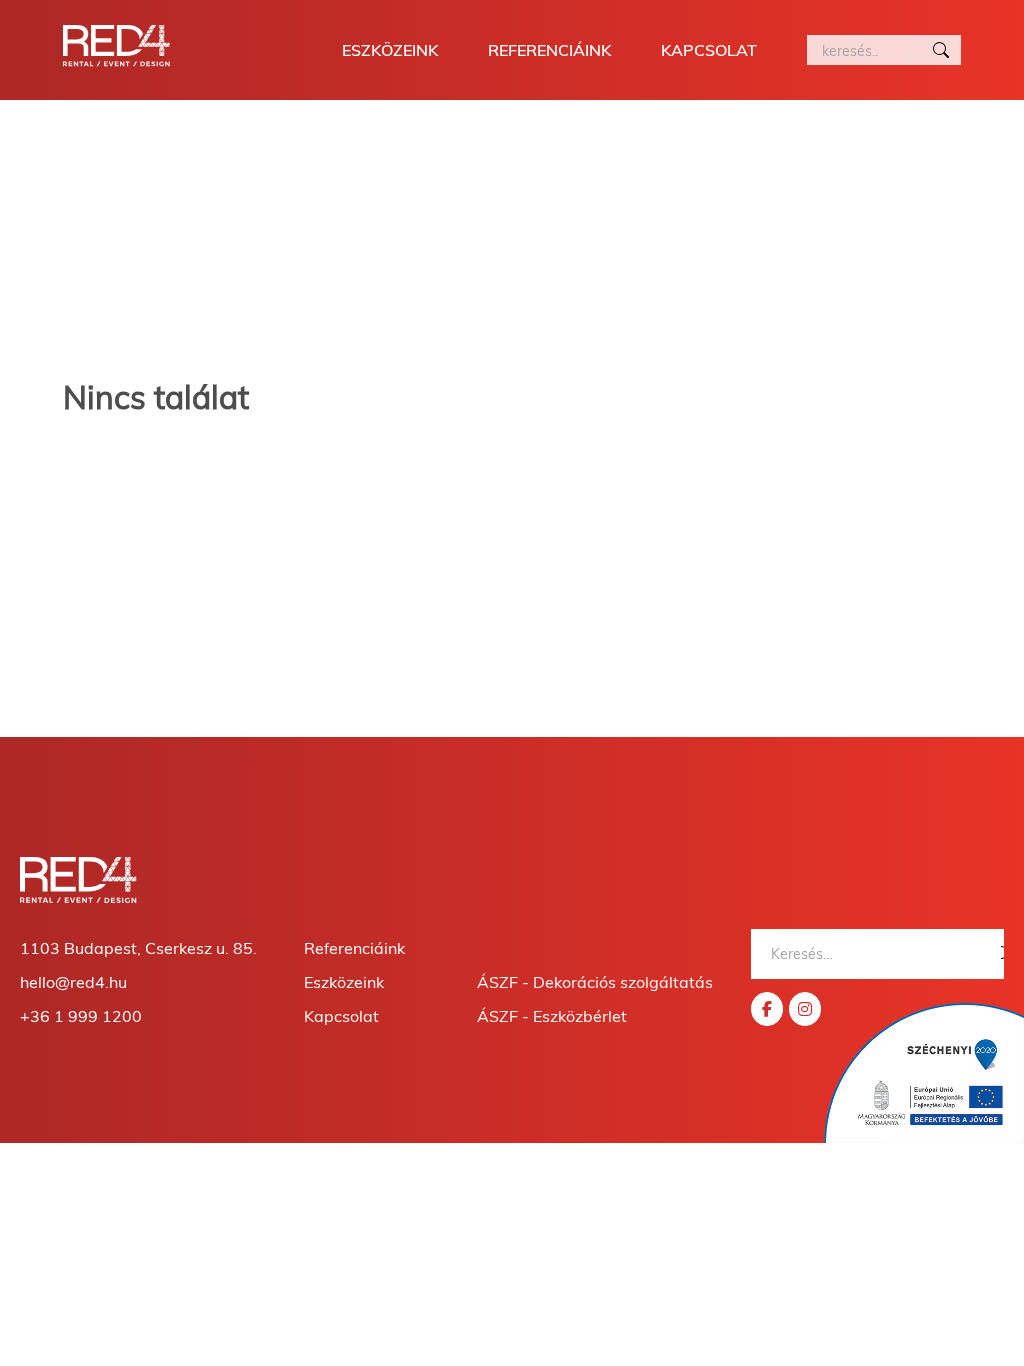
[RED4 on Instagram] (805, 1009)
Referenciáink (549, 50)
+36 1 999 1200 (81, 1016)
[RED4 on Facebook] (767, 1009)
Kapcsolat (709, 50)
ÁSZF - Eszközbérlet (552, 1016)
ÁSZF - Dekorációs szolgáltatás (595, 982)
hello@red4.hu (73, 982)
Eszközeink (390, 50)
